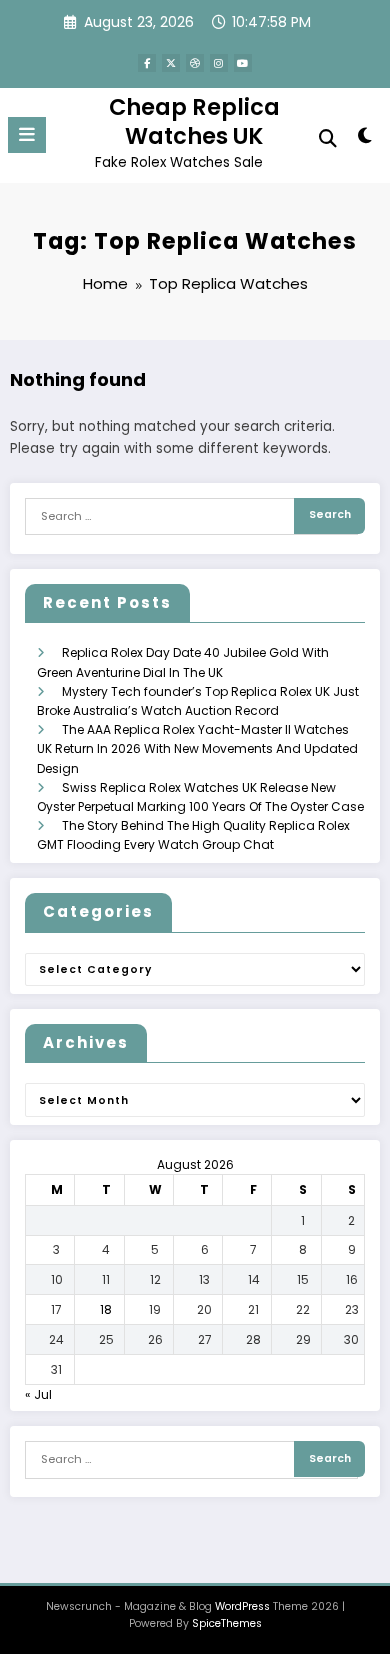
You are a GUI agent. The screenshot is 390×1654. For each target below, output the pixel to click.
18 (106, 1309)
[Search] (328, 138)
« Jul (38, 1394)
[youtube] (243, 63)
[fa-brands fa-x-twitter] (171, 63)
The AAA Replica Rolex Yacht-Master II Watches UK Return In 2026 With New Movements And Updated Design (197, 748)
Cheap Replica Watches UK (194, 121)
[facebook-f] (147, 63)
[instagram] (219, 63)
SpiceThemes (227, 1623)
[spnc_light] (364, 139)
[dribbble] (195, 63)
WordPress (242, 1606)
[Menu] (27, 135)
